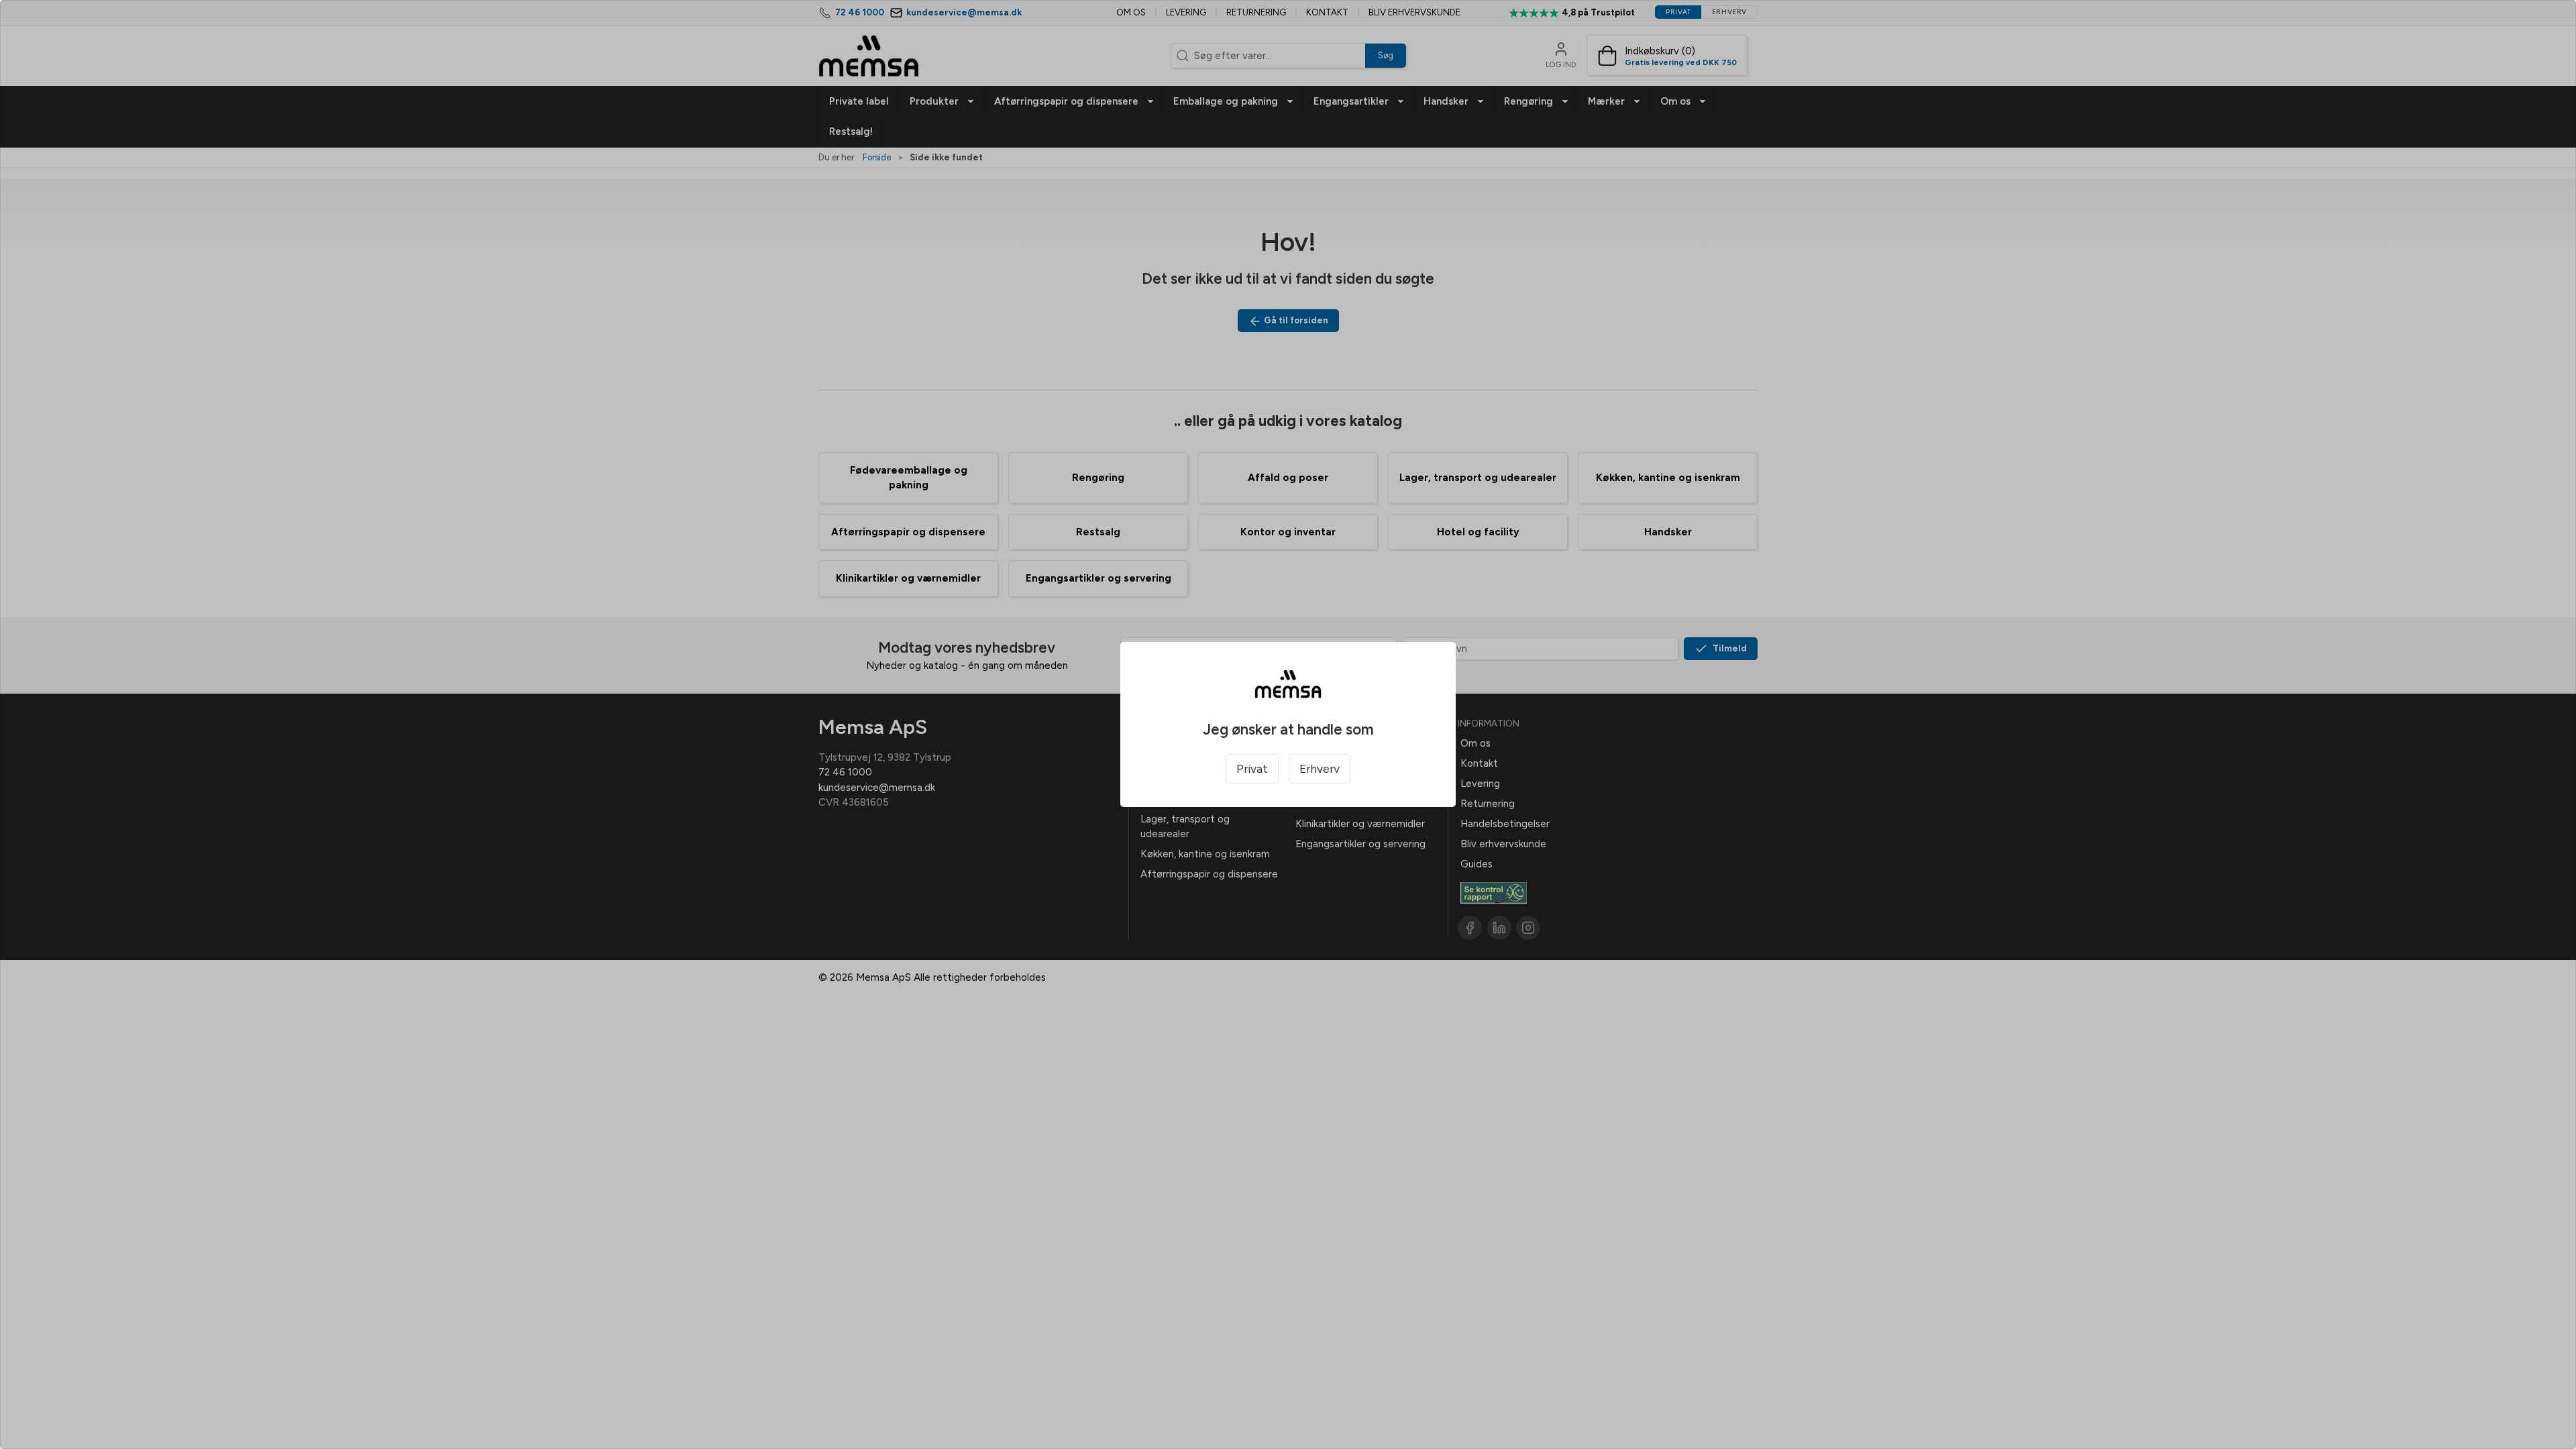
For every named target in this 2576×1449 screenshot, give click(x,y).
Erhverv (1320, 768)
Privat (1252, 768)
